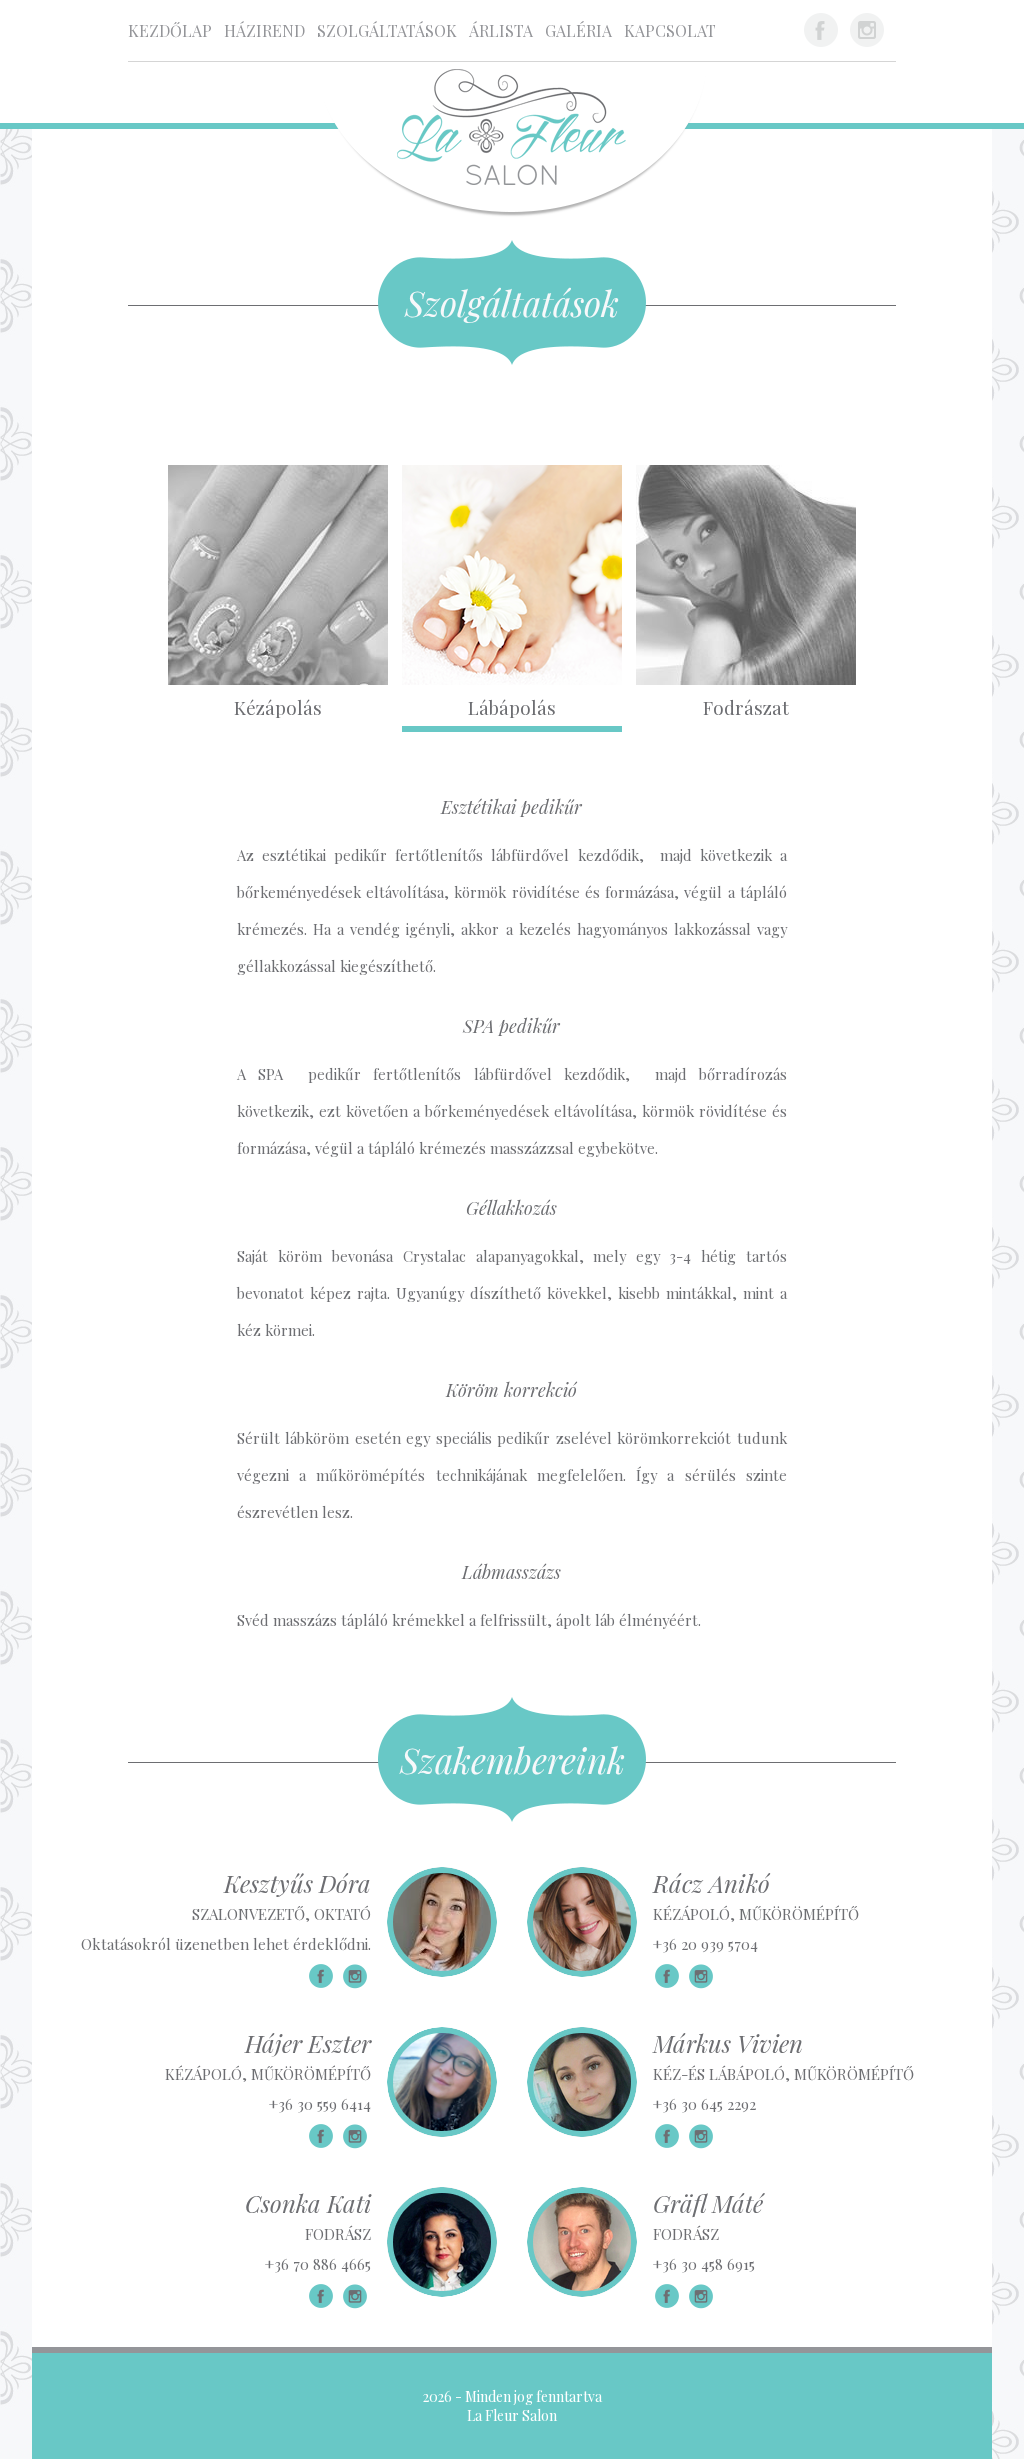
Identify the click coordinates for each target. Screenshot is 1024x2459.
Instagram (867, 30)
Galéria (578, 30)
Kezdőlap (170, 30)
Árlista (501, 30)
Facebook (821, 30)
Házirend (264, 30)
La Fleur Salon (512, 2415)
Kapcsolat (670, 30)
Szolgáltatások (387, 30)
